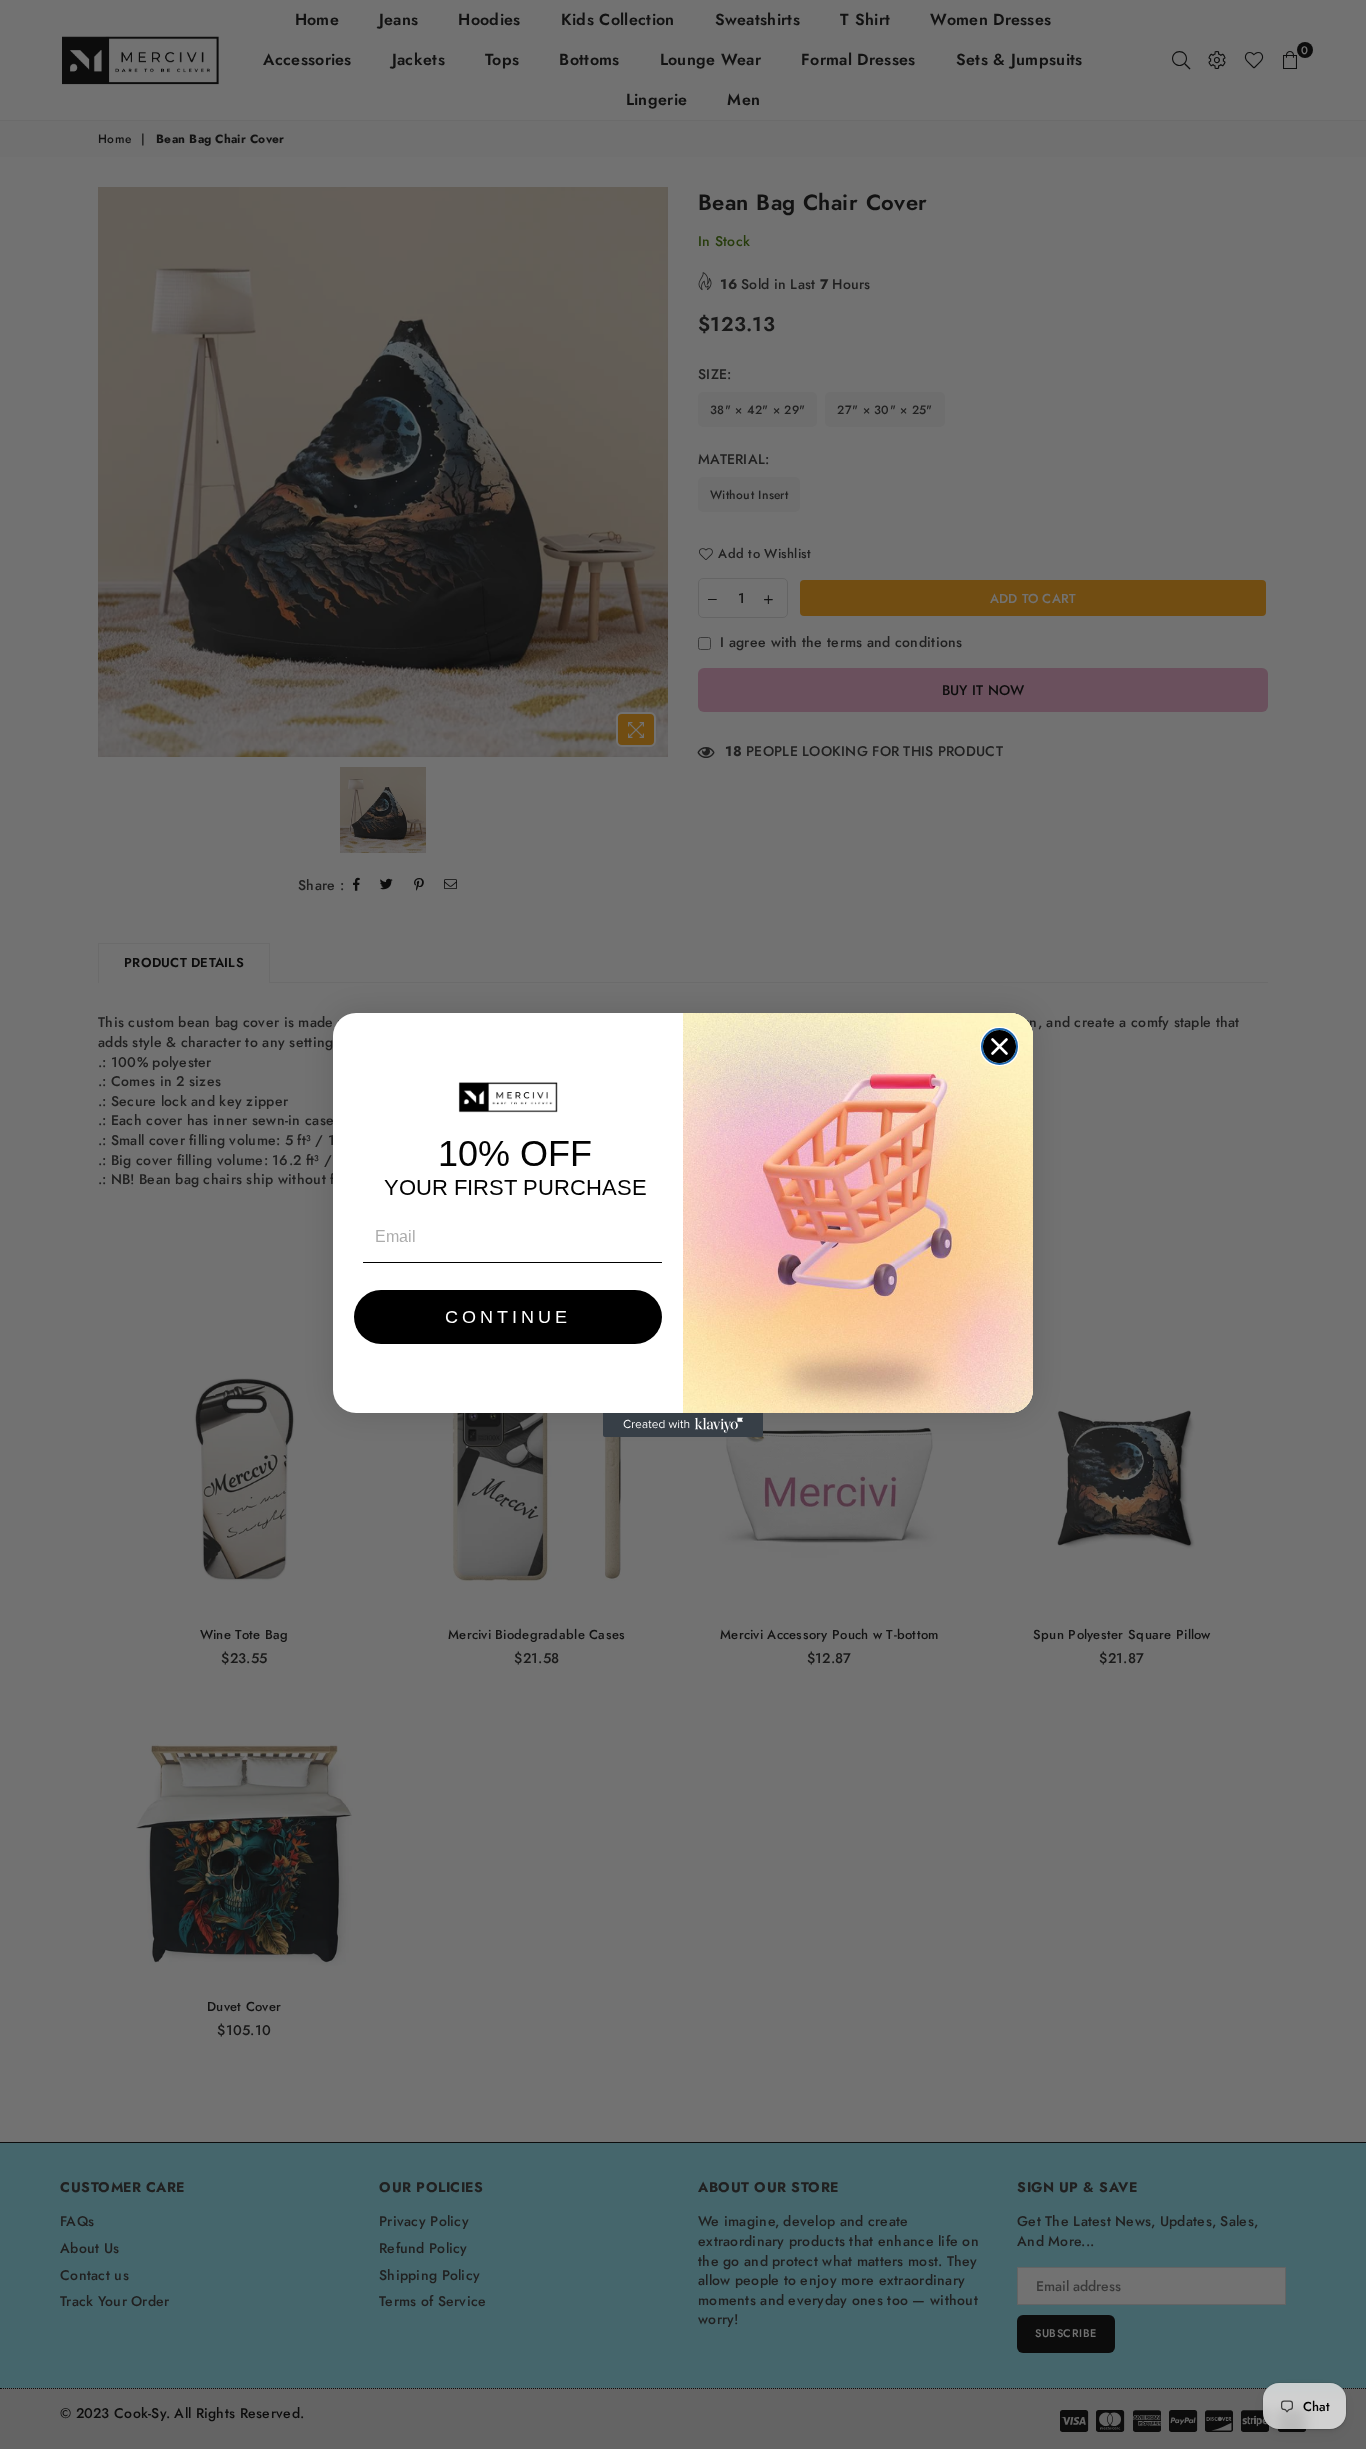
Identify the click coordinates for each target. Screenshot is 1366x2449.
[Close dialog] (999, 1046)
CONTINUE (508, 1317)
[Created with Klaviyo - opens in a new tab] (683, 1425)
